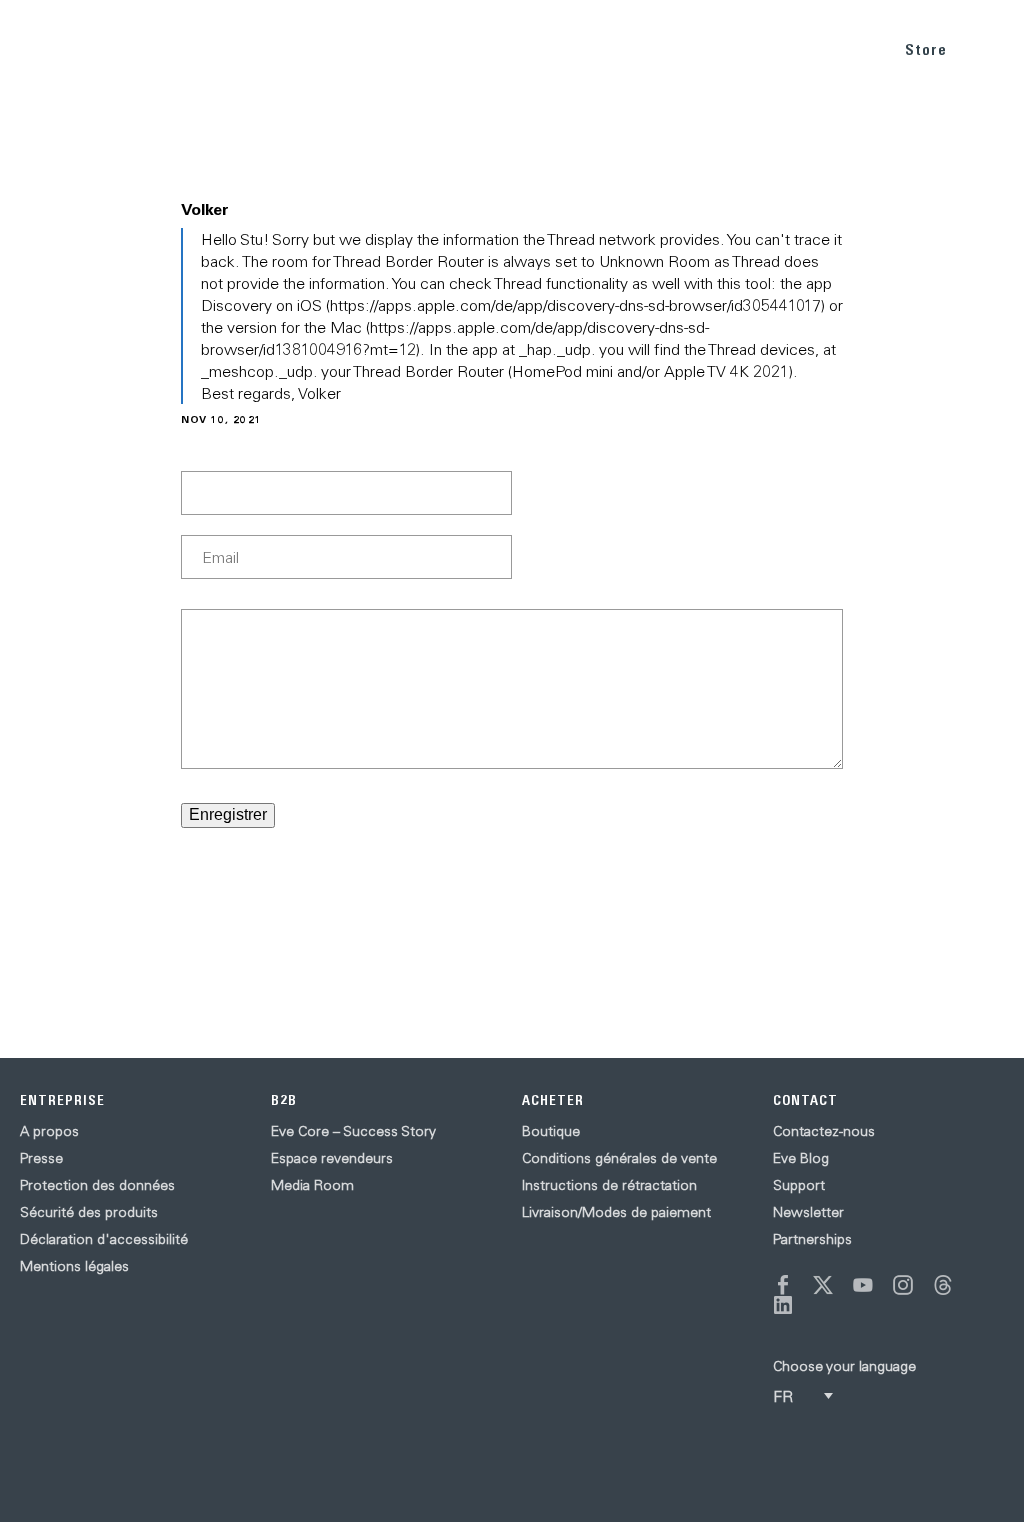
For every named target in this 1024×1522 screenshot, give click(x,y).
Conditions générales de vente (619, 1158)
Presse (41, 1158)
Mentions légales (74, 1266)
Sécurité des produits (89, 1212)
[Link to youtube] (863, 1285)
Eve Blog (801, 1158)
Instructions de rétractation (609, 1185)
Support (799, 1185)
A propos (49, 1131)
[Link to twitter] (823, 1285)
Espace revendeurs (332, 1158)
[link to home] (60, 50)
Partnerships (812, 1239)
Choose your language (844, 1366)
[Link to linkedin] (783, 1305)
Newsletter (808, 1212)
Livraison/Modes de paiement (616, 1212)
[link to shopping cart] (985, 47)
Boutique (551, 1131)
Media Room (312, 1185)
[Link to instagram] (903, 1285)
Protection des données (97, 1185)
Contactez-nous (824, 1131)
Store (926, 49)
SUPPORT (838, 48)
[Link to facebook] (783, 1285)
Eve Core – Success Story (353, 1131)
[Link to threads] (943, 1285)
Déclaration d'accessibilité (104, 1239)
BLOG (762, 48)
